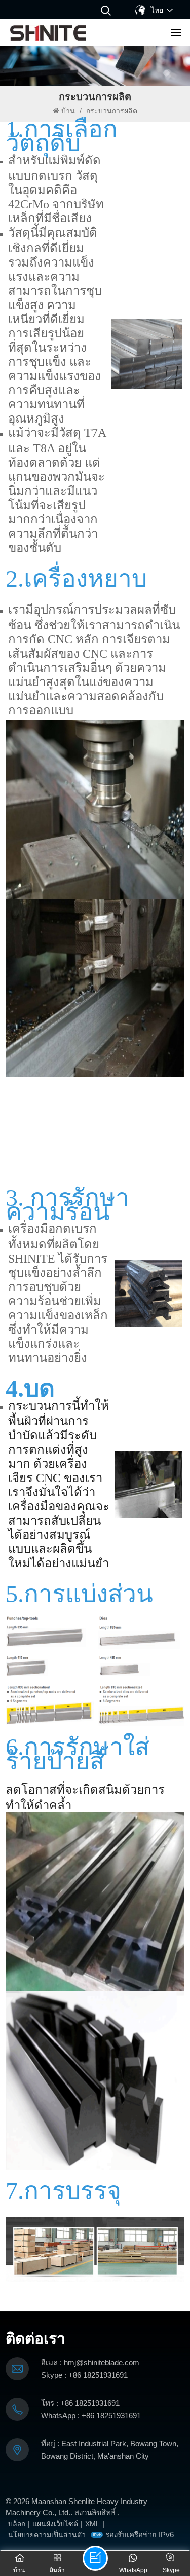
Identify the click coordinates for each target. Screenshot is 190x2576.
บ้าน (69, 111)
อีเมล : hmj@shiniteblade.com (90, 2362)
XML (92, 2524)
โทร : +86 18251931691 (80, 2403)
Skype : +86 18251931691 (84, 2375)
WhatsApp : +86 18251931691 (91, 2416)
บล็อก (17, 2524)
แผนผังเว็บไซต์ (55, 2524)
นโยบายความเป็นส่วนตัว (47, 2535)
